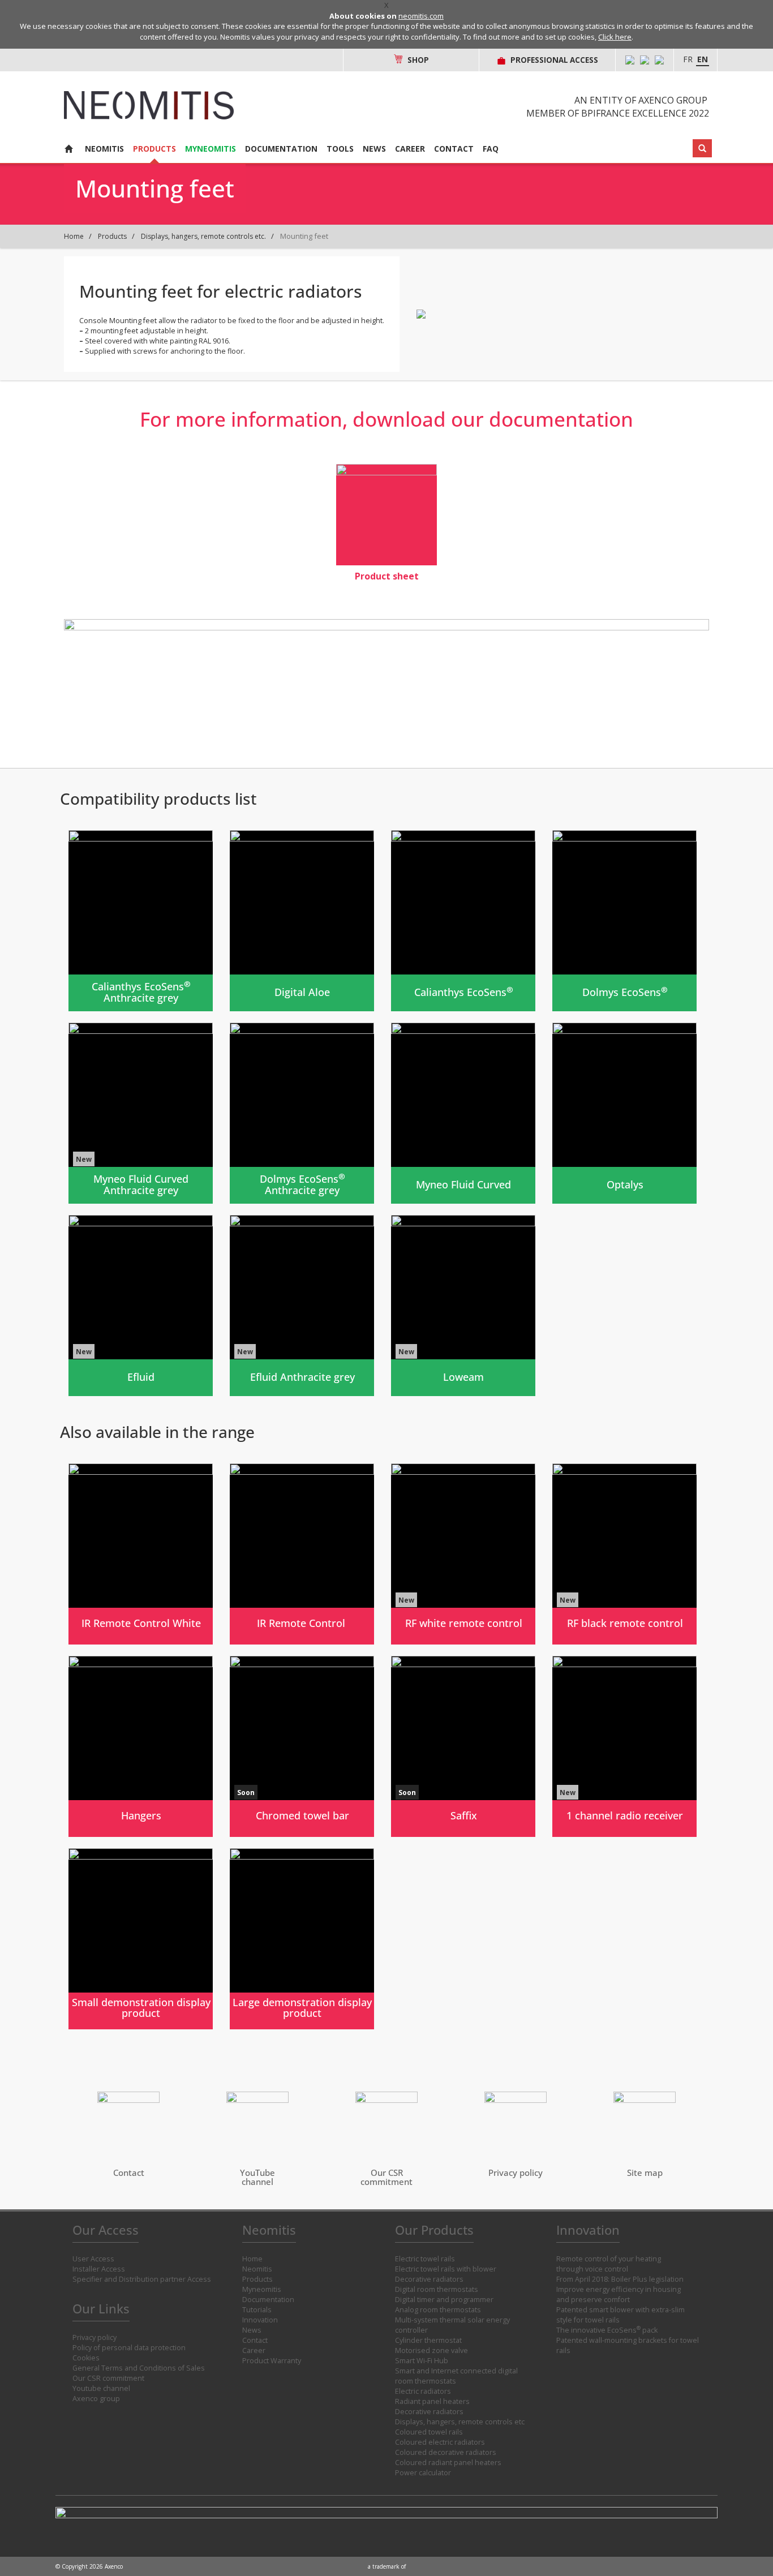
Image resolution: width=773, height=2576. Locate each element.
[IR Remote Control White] (141, 1554)
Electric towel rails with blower (446, 2269)
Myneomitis (262, 2289)
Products (154, 149)
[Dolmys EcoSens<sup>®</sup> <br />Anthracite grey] (302, 1113)
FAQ (491, 149)
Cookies (86, 2358)
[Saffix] (463, 1746)
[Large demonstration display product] (302, 1939)
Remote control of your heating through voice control (609, 2264)
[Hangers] (141, 1746)
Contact (454, 149)
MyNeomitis (211, 149)
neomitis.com (421, 16)
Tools (340, 149)
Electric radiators (423, 2391)
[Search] (702, 148)
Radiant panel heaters (432, 2401)
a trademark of (387, 2566)
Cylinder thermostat (428, 2340)
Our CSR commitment (108, 2378)
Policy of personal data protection (129, 2348)
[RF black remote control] (624, 1554)
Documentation (281, 149)
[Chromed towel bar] (302, 1746)
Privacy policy (95, 2337)
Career (410, 149)
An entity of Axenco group (641, 100)
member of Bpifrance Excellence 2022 (618, 113)
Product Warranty (272, 2361)
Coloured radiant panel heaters (448, 2463)
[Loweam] (463, 1306)
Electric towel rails (425, 2259)
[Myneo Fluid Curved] (463, 1113)
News (374, 149)
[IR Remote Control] (302, 1554)
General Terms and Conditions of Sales (139, 2368)
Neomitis (104, 149)
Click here (615, 37)
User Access (93, 2259)
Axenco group (96, 2399)
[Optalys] (624, 1113)
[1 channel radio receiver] (624, 1746)
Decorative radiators (429, 2279)
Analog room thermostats (438, 2310)
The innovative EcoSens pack (607, 2330)
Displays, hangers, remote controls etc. (203, 236)
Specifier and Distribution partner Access (142, 2279)
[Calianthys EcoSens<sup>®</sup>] (463, 921)
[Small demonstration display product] (141, 1939)
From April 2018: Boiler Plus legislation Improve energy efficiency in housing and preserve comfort (620, 2289)
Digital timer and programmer (444, 2300)
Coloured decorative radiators (446, 2452)
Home (74, 236)
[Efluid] (141, 1306)
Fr (688, 59)
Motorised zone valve (431, 2350)
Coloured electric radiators (440, 2442)
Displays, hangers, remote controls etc (460, 2422)
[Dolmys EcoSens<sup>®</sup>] (624, 921)
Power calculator (423, 2473)
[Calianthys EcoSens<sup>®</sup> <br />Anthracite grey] (141, 921)
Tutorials (257, 2310)
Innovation (260, 2320)
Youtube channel (101, 2388)
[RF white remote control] (463, 1554)
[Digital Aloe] (302, 921)
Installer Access (99, 2269)
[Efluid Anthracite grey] (302, 1306)
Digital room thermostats (437, 2289)
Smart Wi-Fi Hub (422, 2361)
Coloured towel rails (429, 2432)
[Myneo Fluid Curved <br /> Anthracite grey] (141, 1113)
